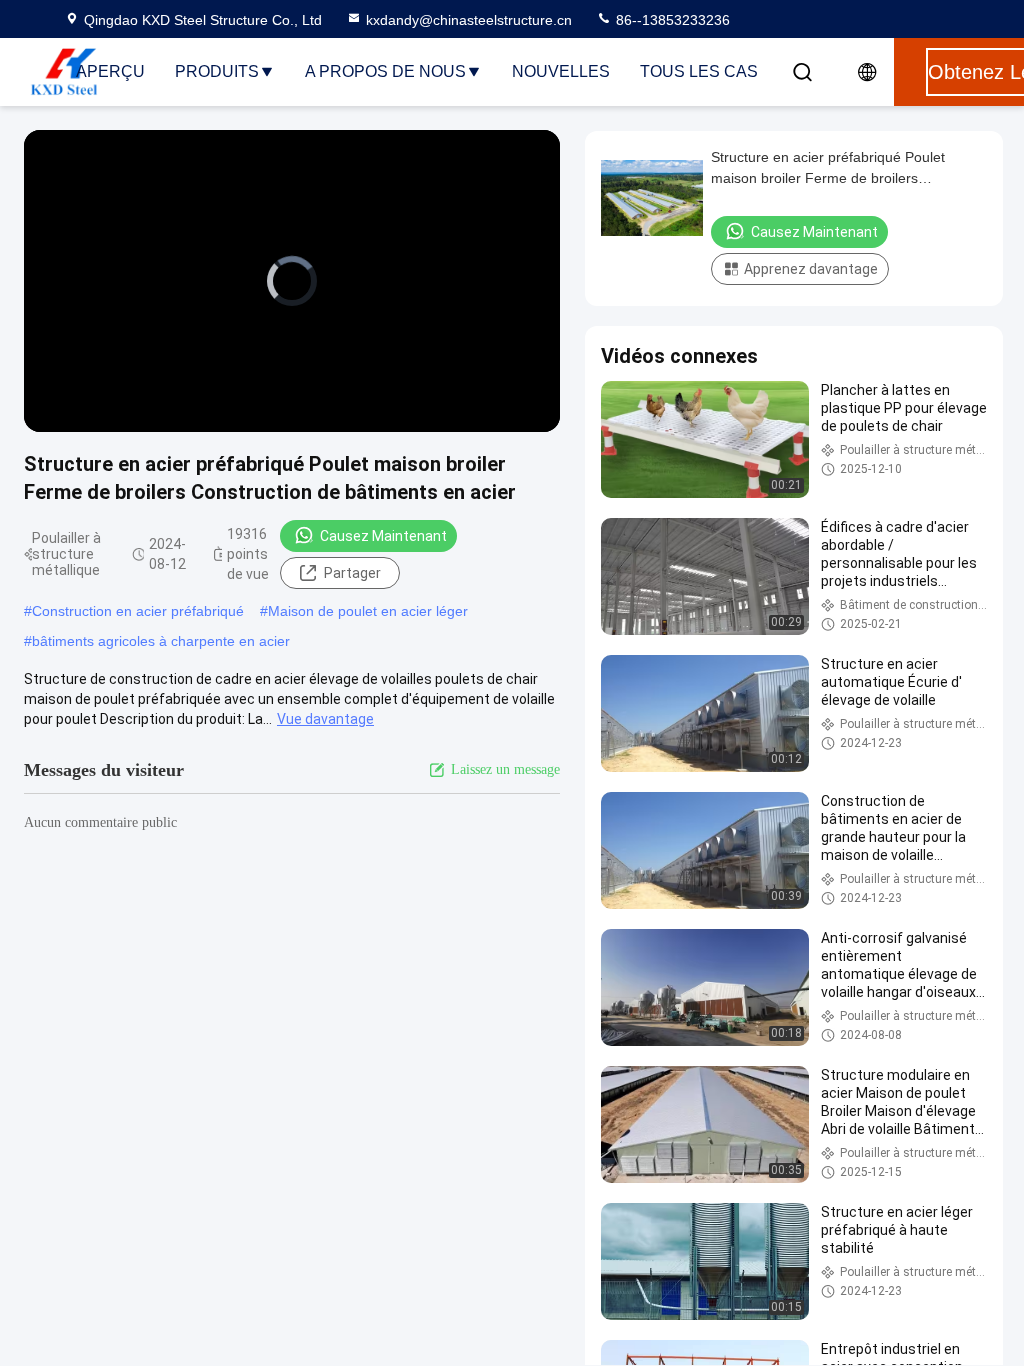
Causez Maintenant (383, 536)
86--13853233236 (671, 20)
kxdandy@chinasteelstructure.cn (469, 20)
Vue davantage (325, 719)
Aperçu (110, 71)
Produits (217, 71)
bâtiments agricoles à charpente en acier (161, 641)
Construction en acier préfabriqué (138, 611)
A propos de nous (385, 71)
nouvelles (561, 71)
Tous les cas (699, 71)
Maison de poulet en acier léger (368, 611)
